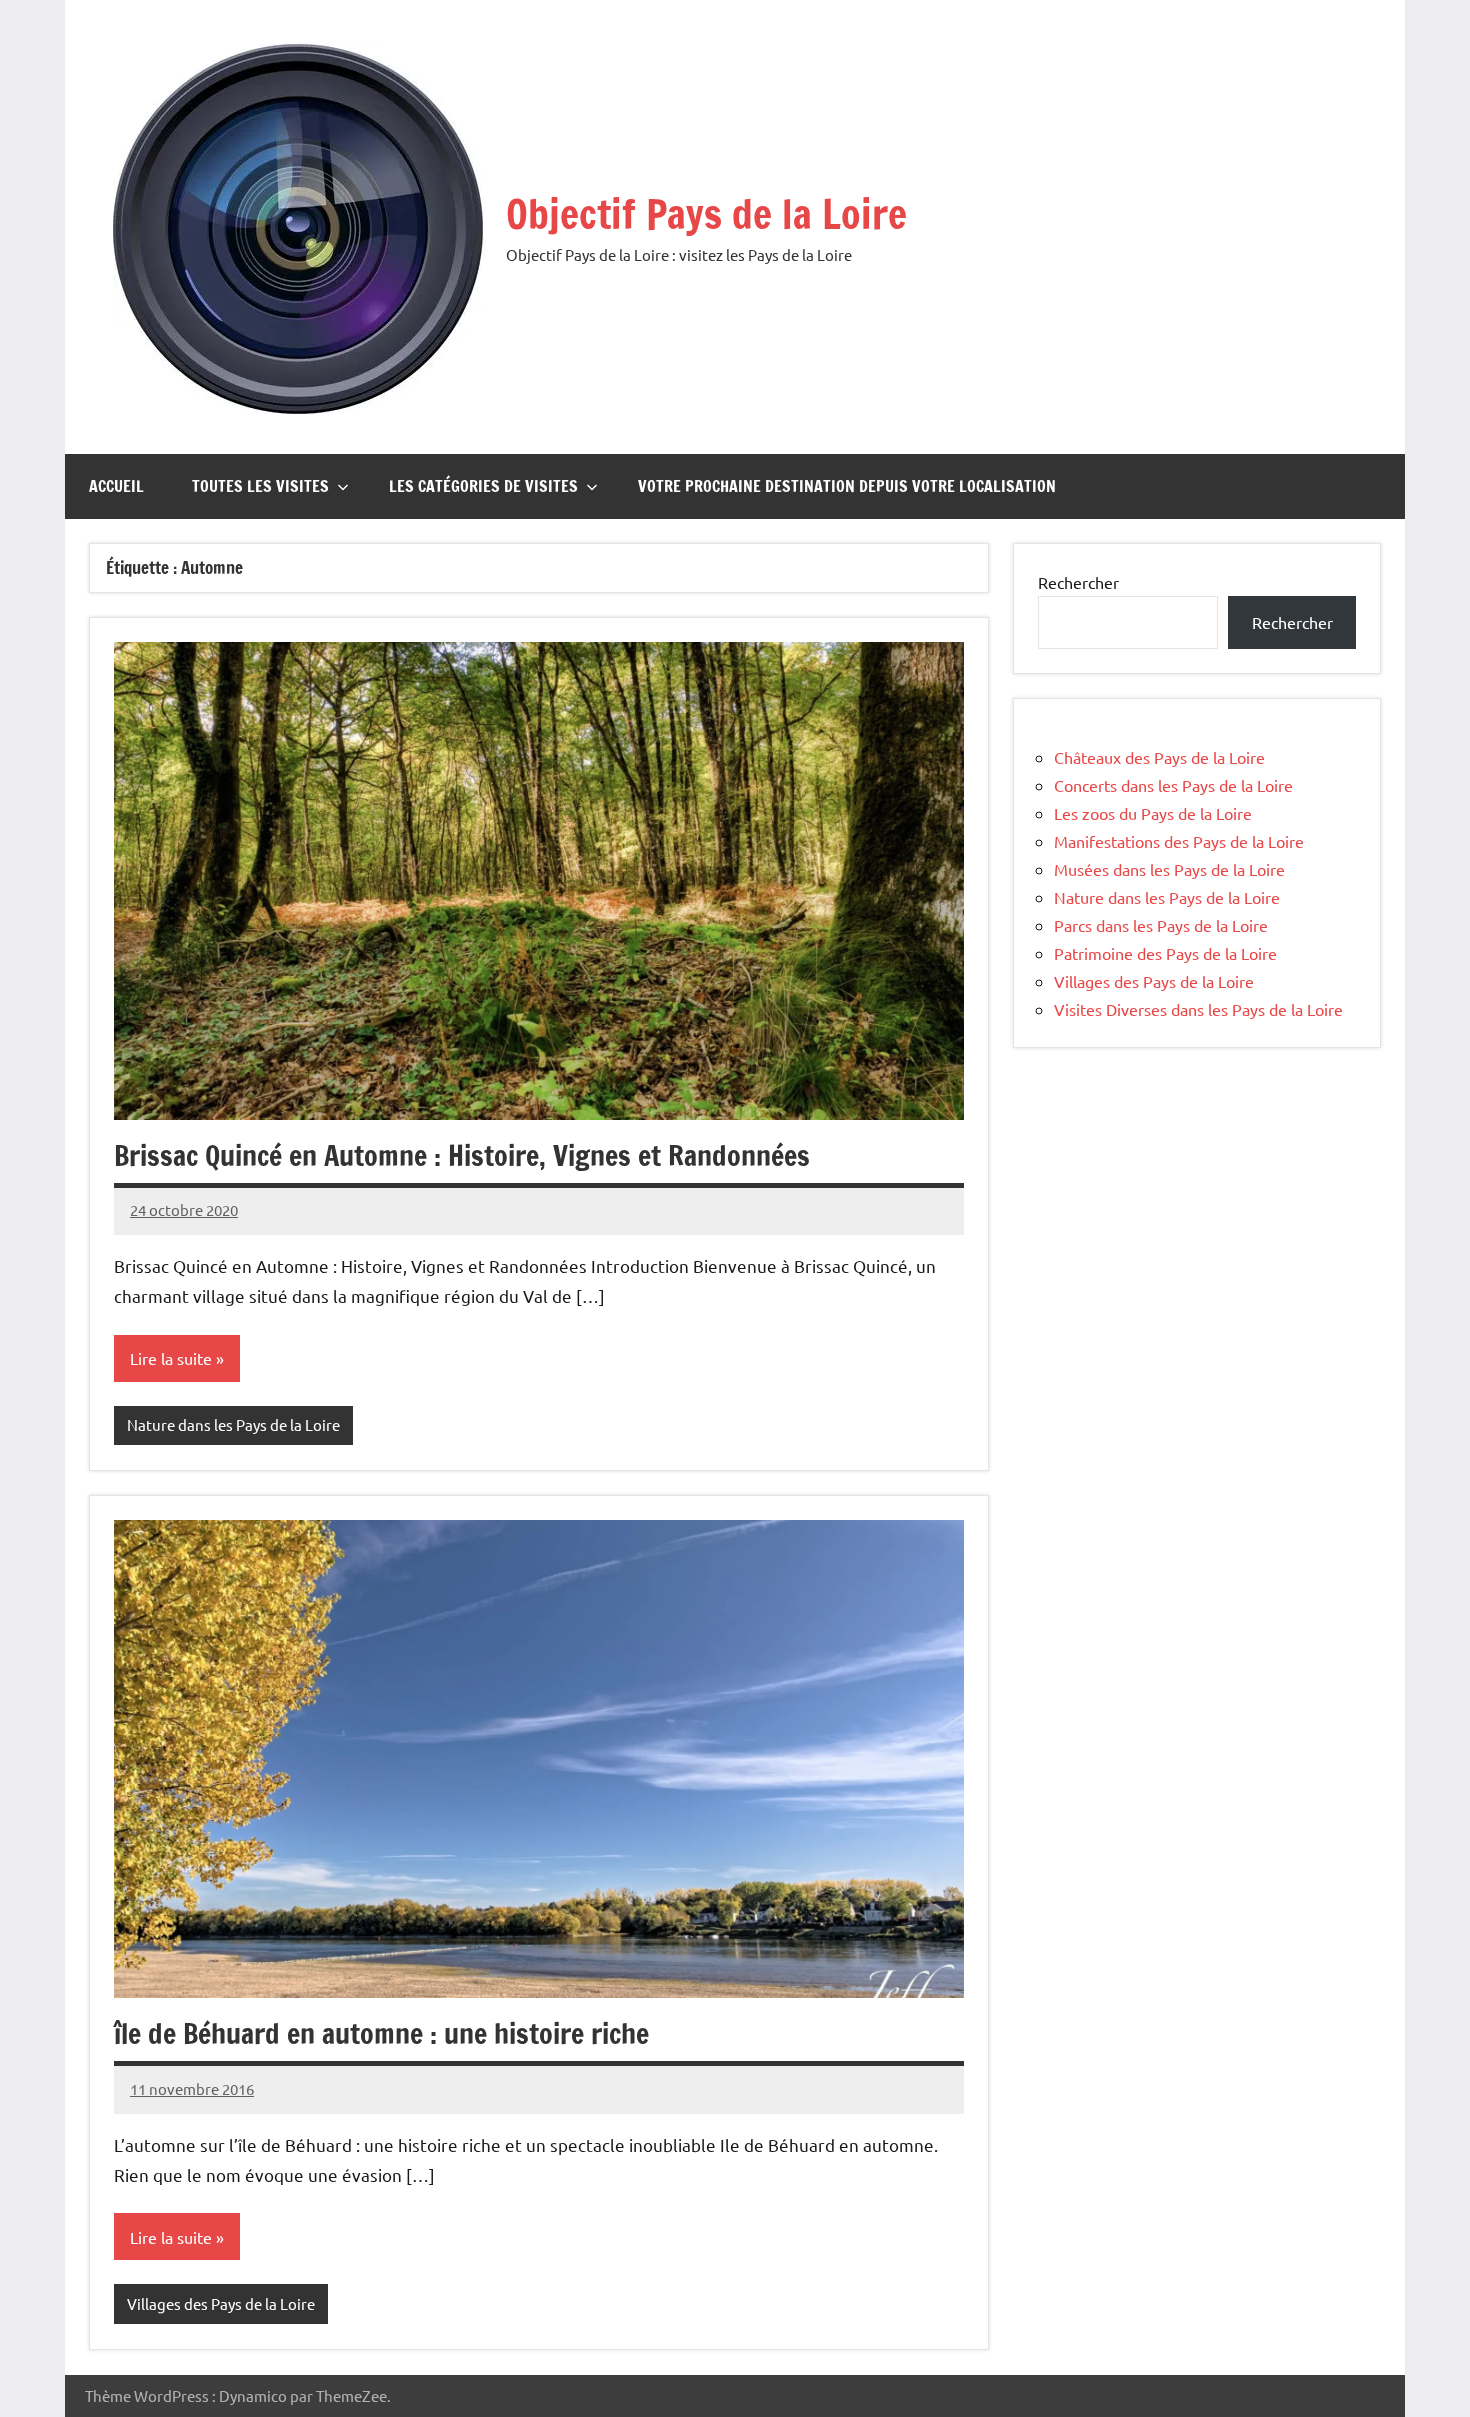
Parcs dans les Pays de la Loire (1161, 925)
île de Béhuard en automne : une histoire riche (381, 2033)
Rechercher (1078, 582)
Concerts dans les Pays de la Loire (1173, 785)
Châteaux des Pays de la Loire (1159, 757)
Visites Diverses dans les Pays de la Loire (1198, 1009)
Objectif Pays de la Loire (706, 213)
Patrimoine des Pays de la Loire (1165, 953)
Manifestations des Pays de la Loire (1179, 841)
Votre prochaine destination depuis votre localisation (847, 486)
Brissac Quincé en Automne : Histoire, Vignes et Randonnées (462, 1155)
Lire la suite (171, 1358)
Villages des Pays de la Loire (221, 2303)
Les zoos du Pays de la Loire (1153, 813)
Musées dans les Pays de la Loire (1169, 869)
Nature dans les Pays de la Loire (233, 1424)
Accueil (116, 486)
